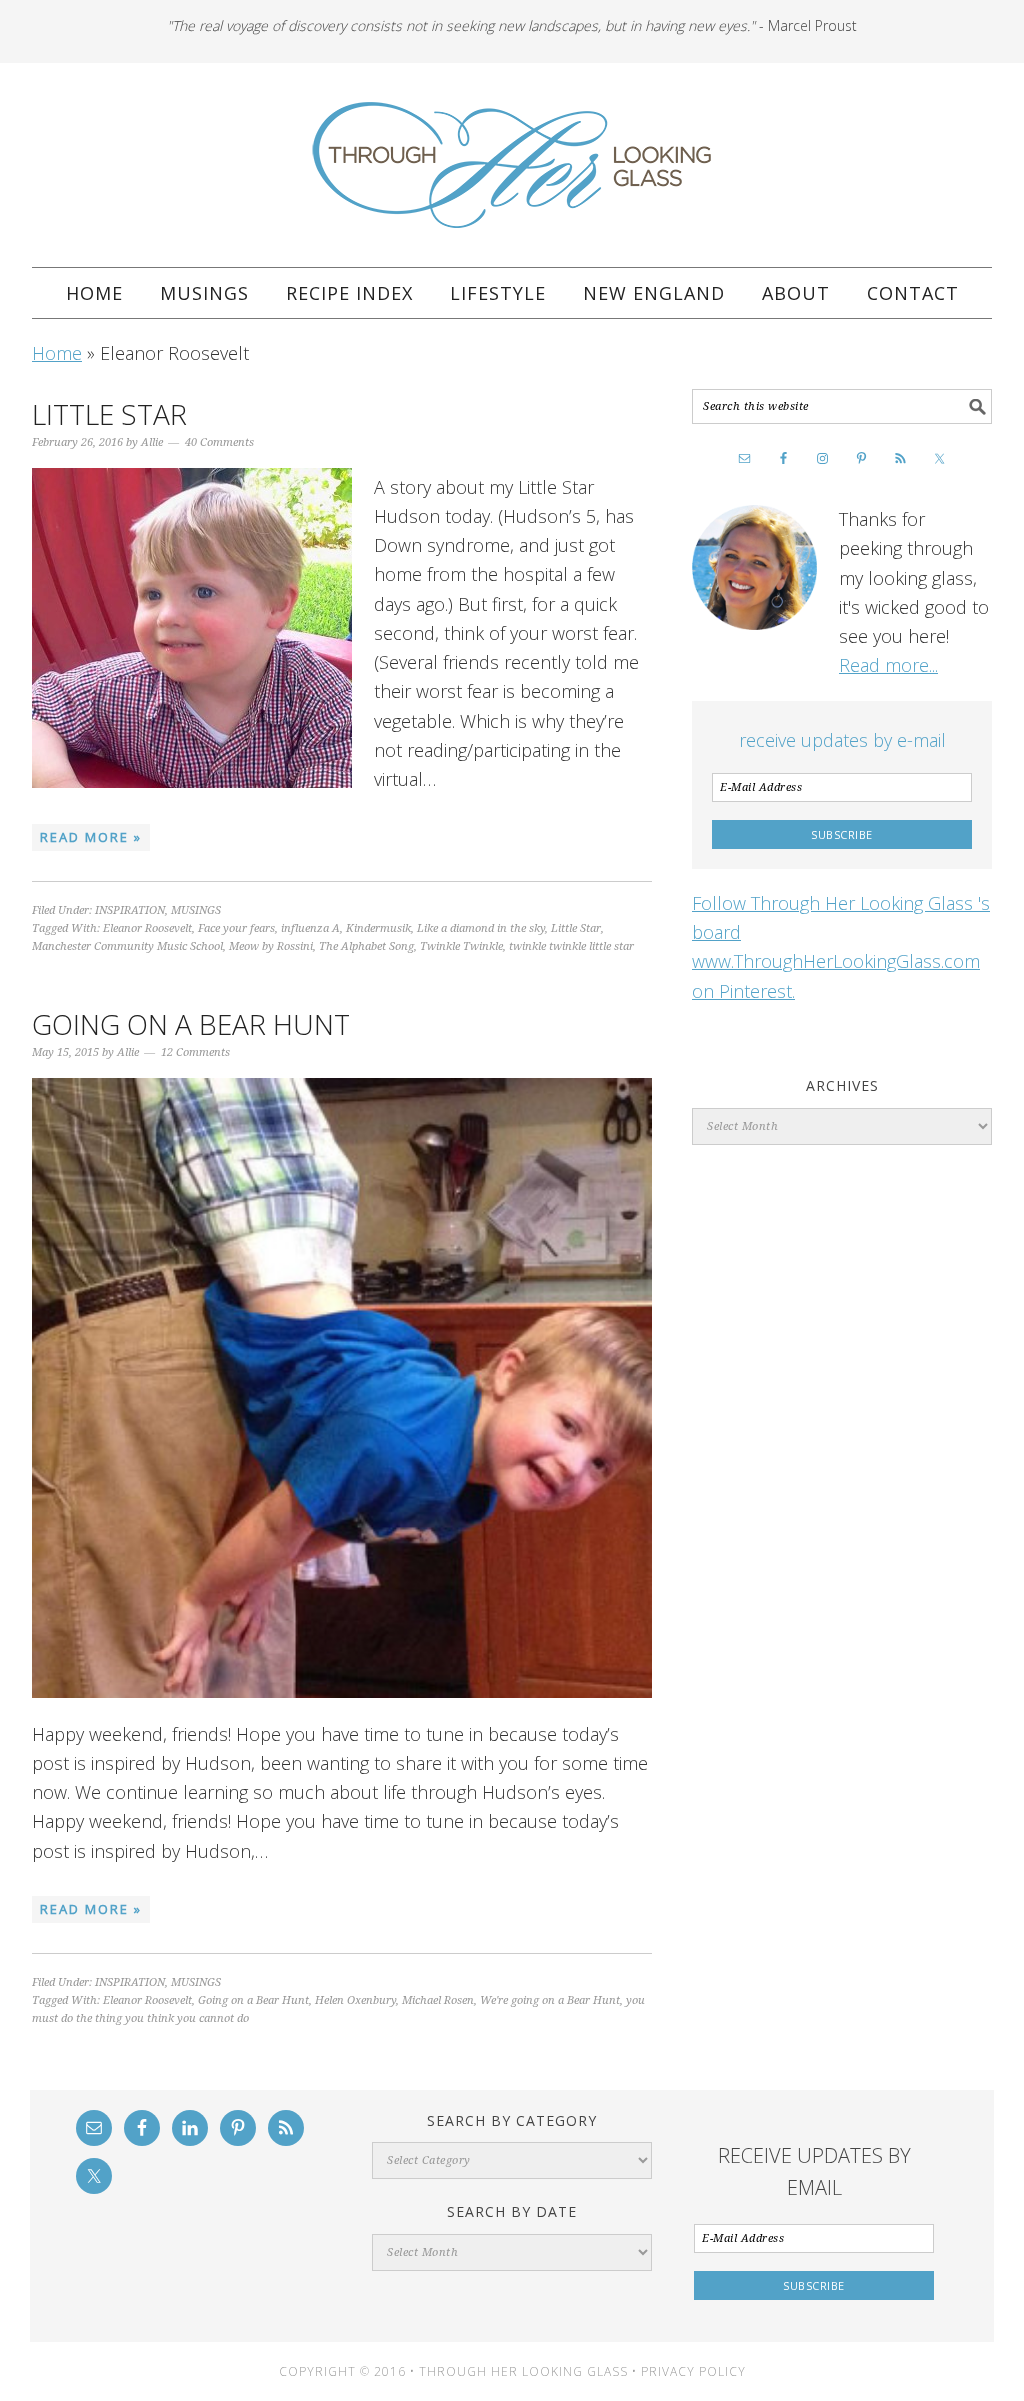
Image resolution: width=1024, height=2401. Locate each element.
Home (57, 353)
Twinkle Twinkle (461, 946)
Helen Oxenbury (355, 2000)
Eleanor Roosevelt (147, 928)
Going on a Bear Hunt (191, 1024)
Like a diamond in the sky (481, 928)
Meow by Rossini (271, 946)
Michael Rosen (438, 2000)
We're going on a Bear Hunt (550, 2000)
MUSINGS (196, 910)
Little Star (109, 414)
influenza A (310, 928)
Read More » (91, 837)
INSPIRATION (130, 910)
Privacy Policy (693, 2371)
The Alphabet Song (366, 946)
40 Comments (219, 442)
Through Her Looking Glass (512, 165)
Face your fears (236, 928)
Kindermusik (378, 928)
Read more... (888, 665)
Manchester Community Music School (127, 946)
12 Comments (195, 1052)
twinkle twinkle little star (571, 946)
